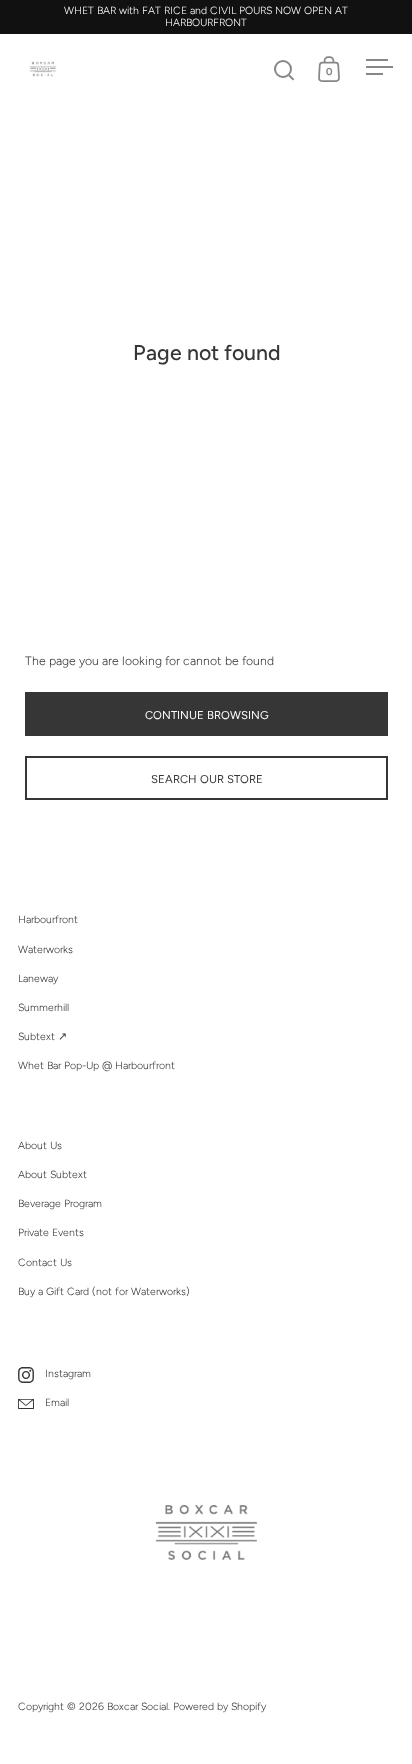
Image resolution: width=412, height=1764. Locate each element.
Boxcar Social (137, 1706)
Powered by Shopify (219, 1706)
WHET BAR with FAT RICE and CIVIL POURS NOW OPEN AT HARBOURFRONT (206, 16)
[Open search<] (284, 69)
